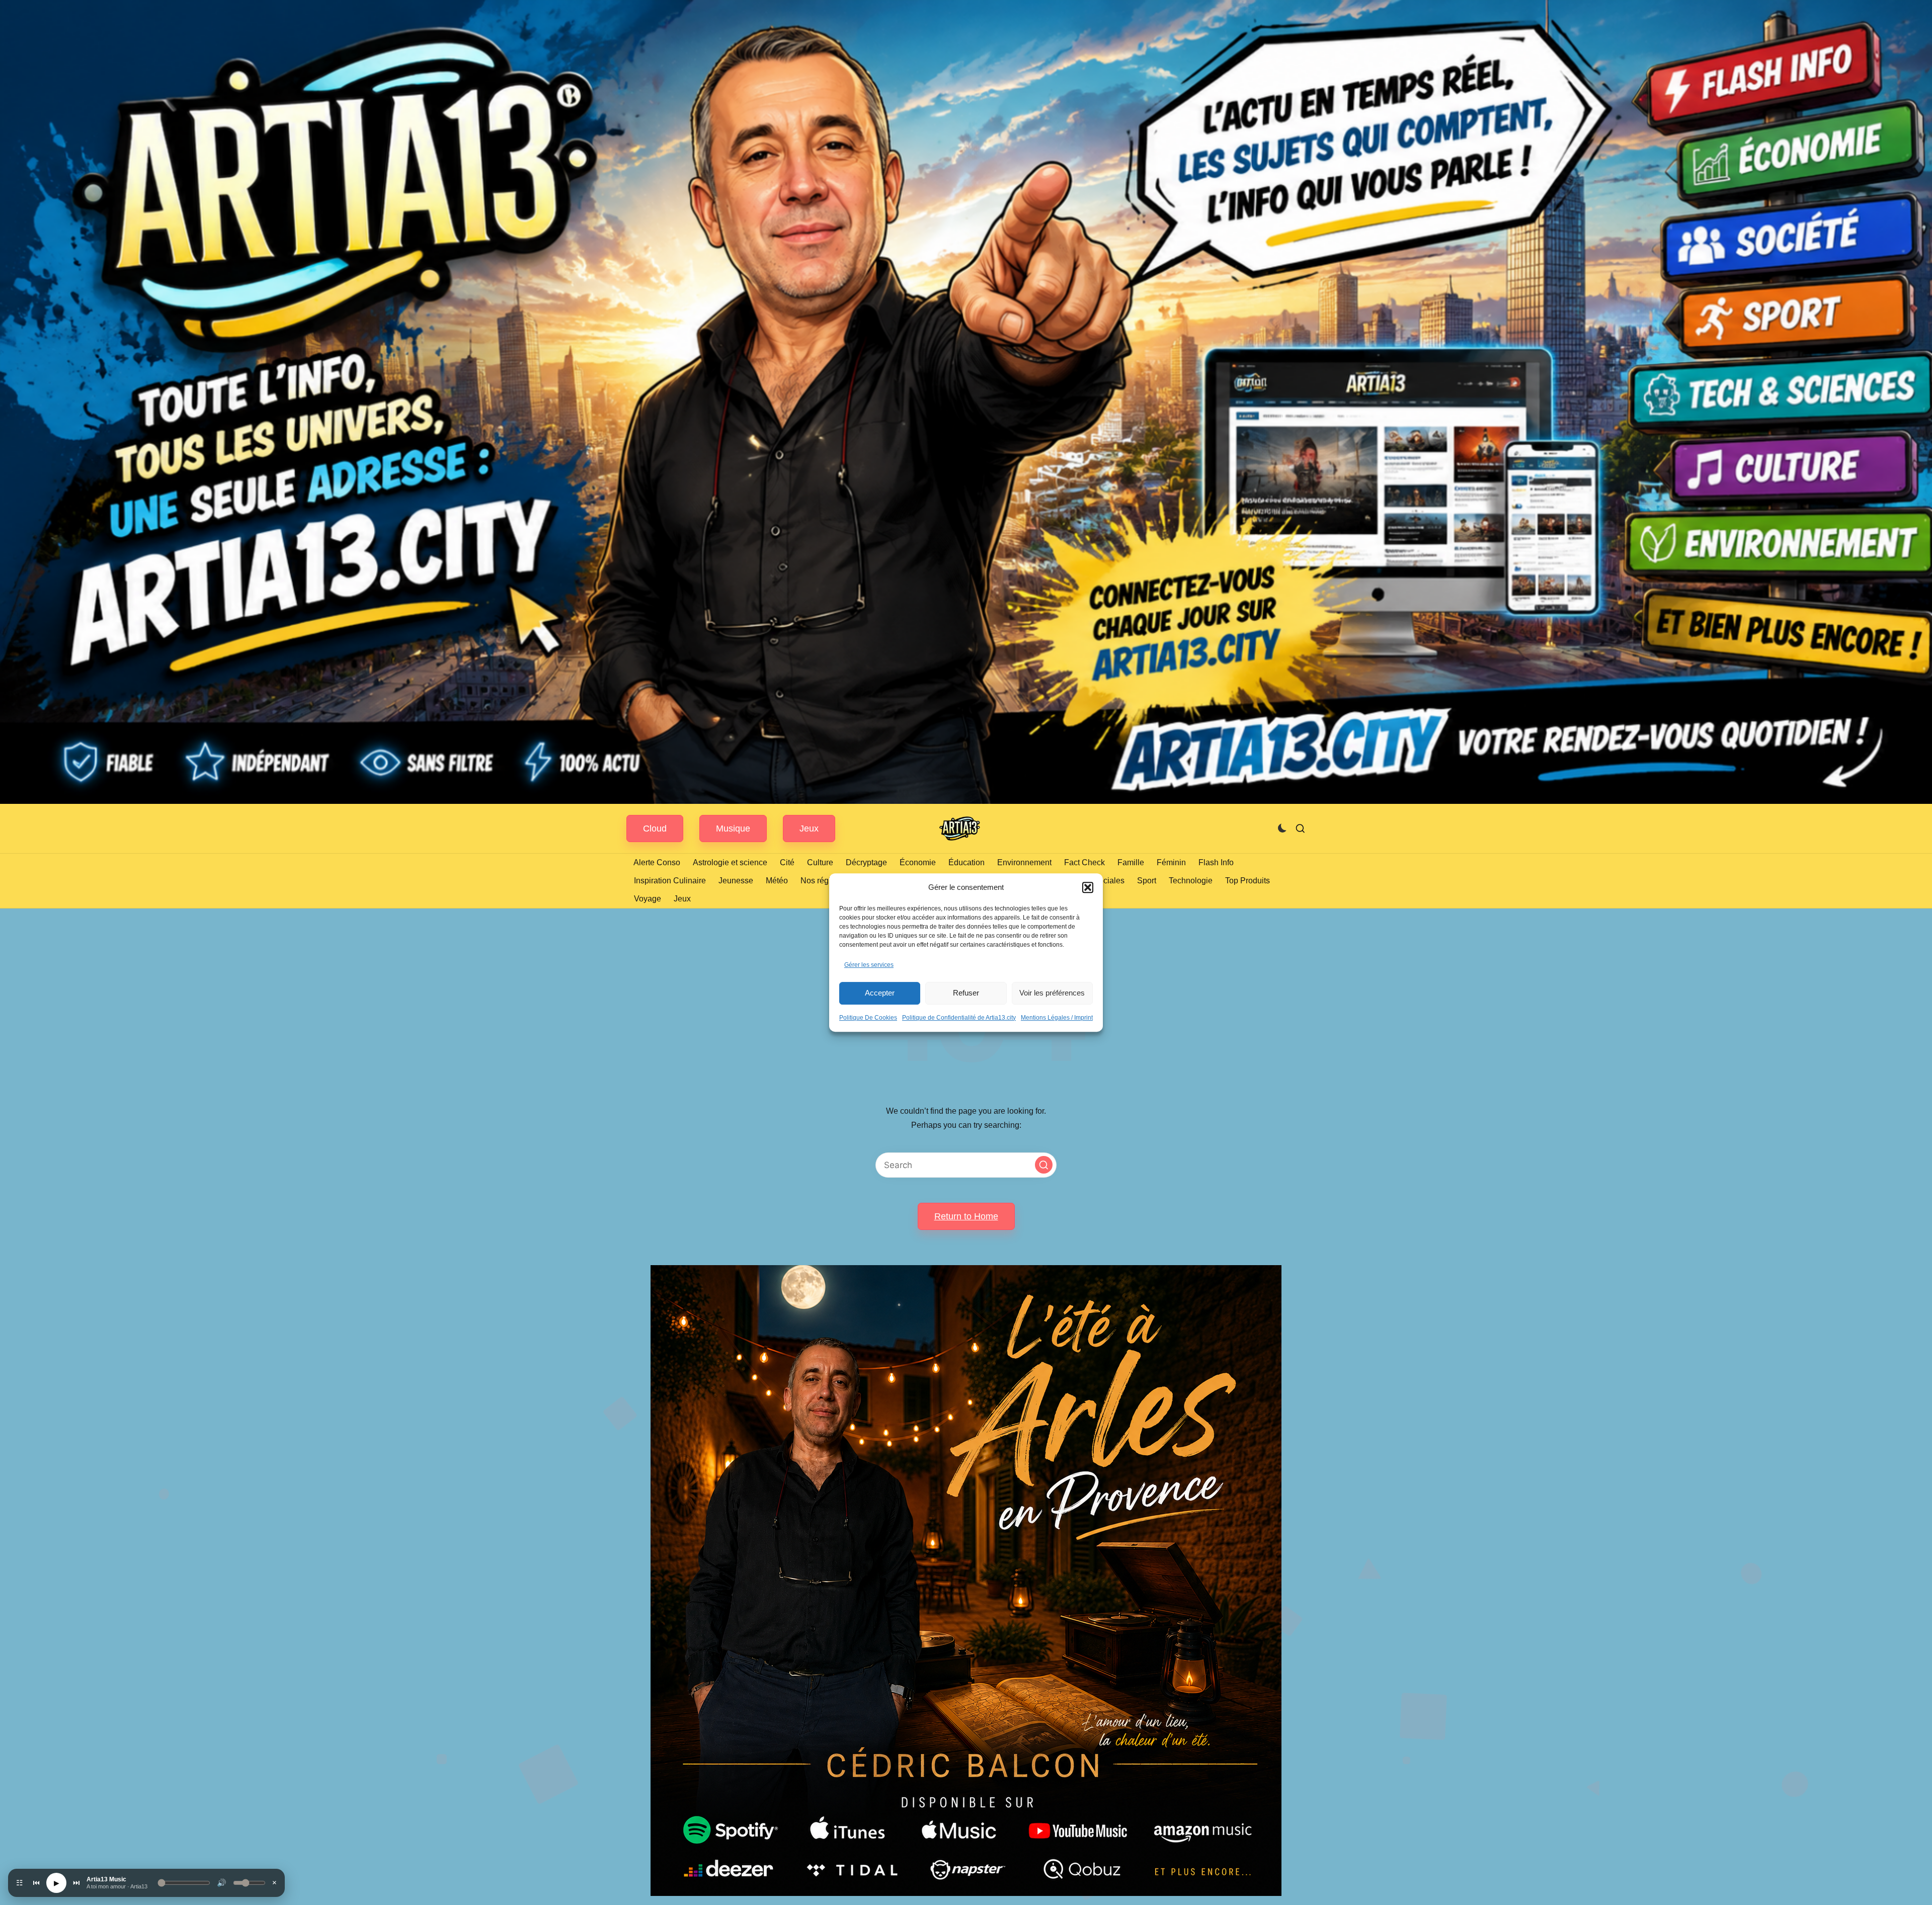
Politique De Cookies (868, 1018)
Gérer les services (869, 965)
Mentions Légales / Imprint (1057, 1018)
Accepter (880, 993)
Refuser (966, 993)
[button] (1088, 887)
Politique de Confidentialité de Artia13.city (959, 1018)
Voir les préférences (1052, 993)
